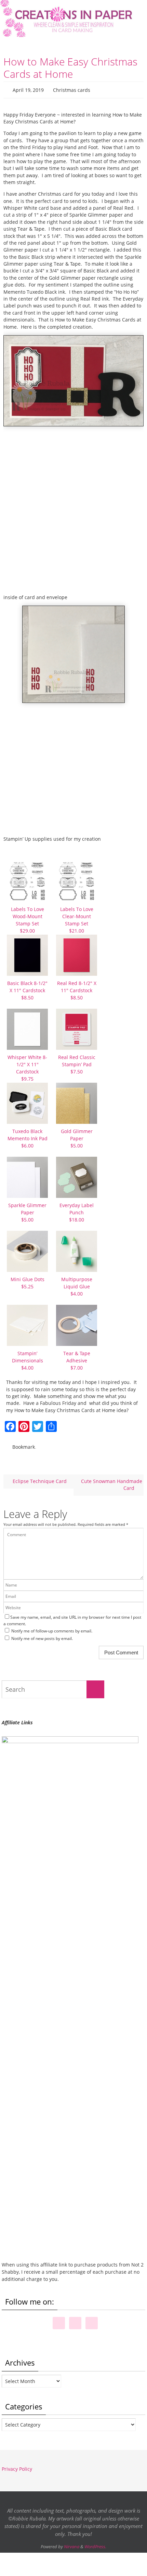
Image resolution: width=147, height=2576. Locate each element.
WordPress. (95, 2543)
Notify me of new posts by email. (42, 1635)
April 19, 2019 (28, 89)
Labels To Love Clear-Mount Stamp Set (77, 919)
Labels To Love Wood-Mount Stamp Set (28, 919)
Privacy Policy (17, 2466)
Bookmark (24, 1445)
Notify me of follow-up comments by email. (52, 1628)
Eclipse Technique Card (39, 1478)
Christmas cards (72, 89)
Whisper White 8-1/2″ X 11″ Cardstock (27, 1067)
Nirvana (72, 2543)
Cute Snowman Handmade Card (112, 1481)
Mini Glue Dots (28, 1281)
